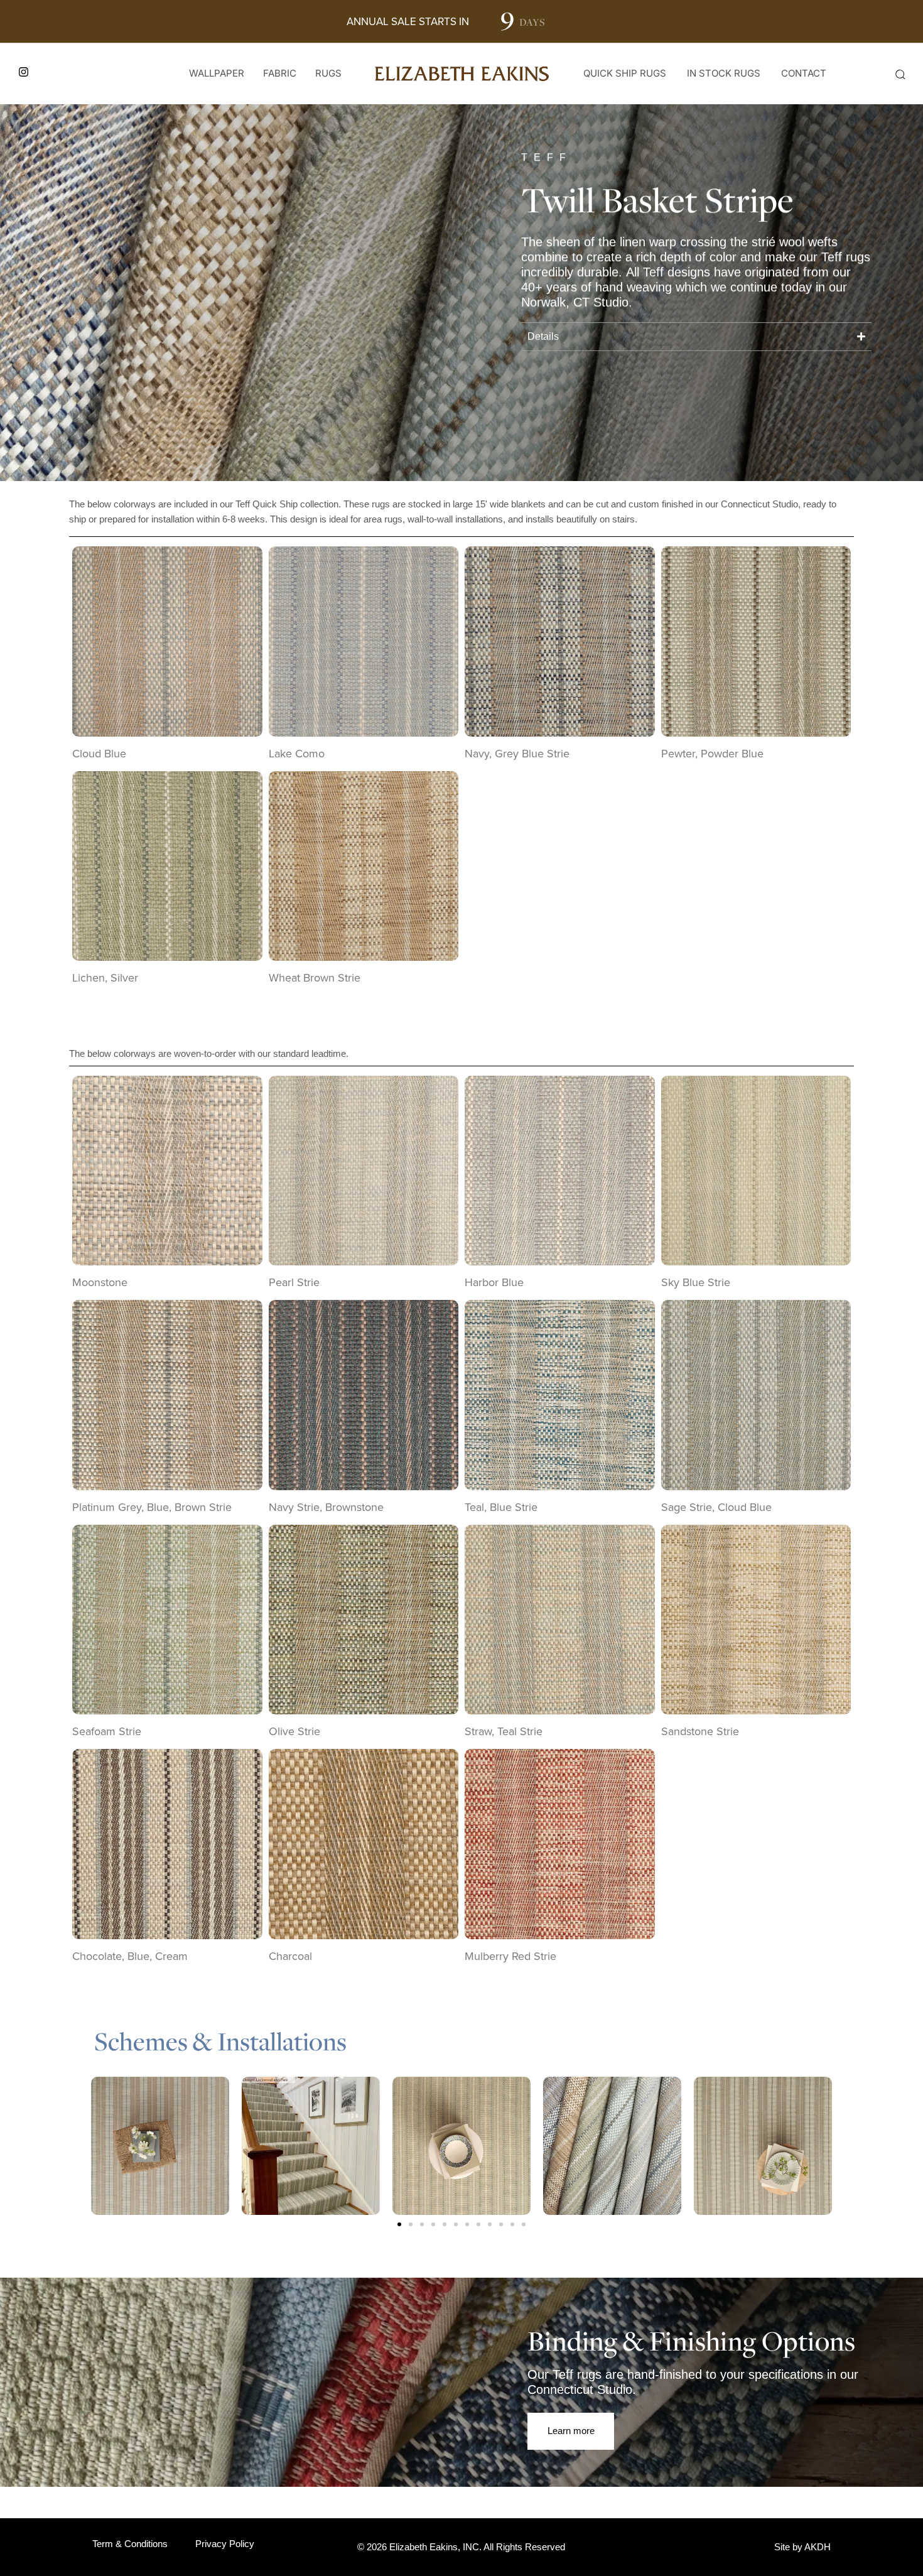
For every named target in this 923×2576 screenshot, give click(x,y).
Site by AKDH (802, 2547)
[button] (900, 74)
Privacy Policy (225, 2544)
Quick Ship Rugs (625, 73)
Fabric (280, 73)
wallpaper (217, 73)
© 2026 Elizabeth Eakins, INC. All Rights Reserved (461, 2547)
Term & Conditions (130, 2544)
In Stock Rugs (724, 73)
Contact (804, 73)
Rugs (328, 73)
